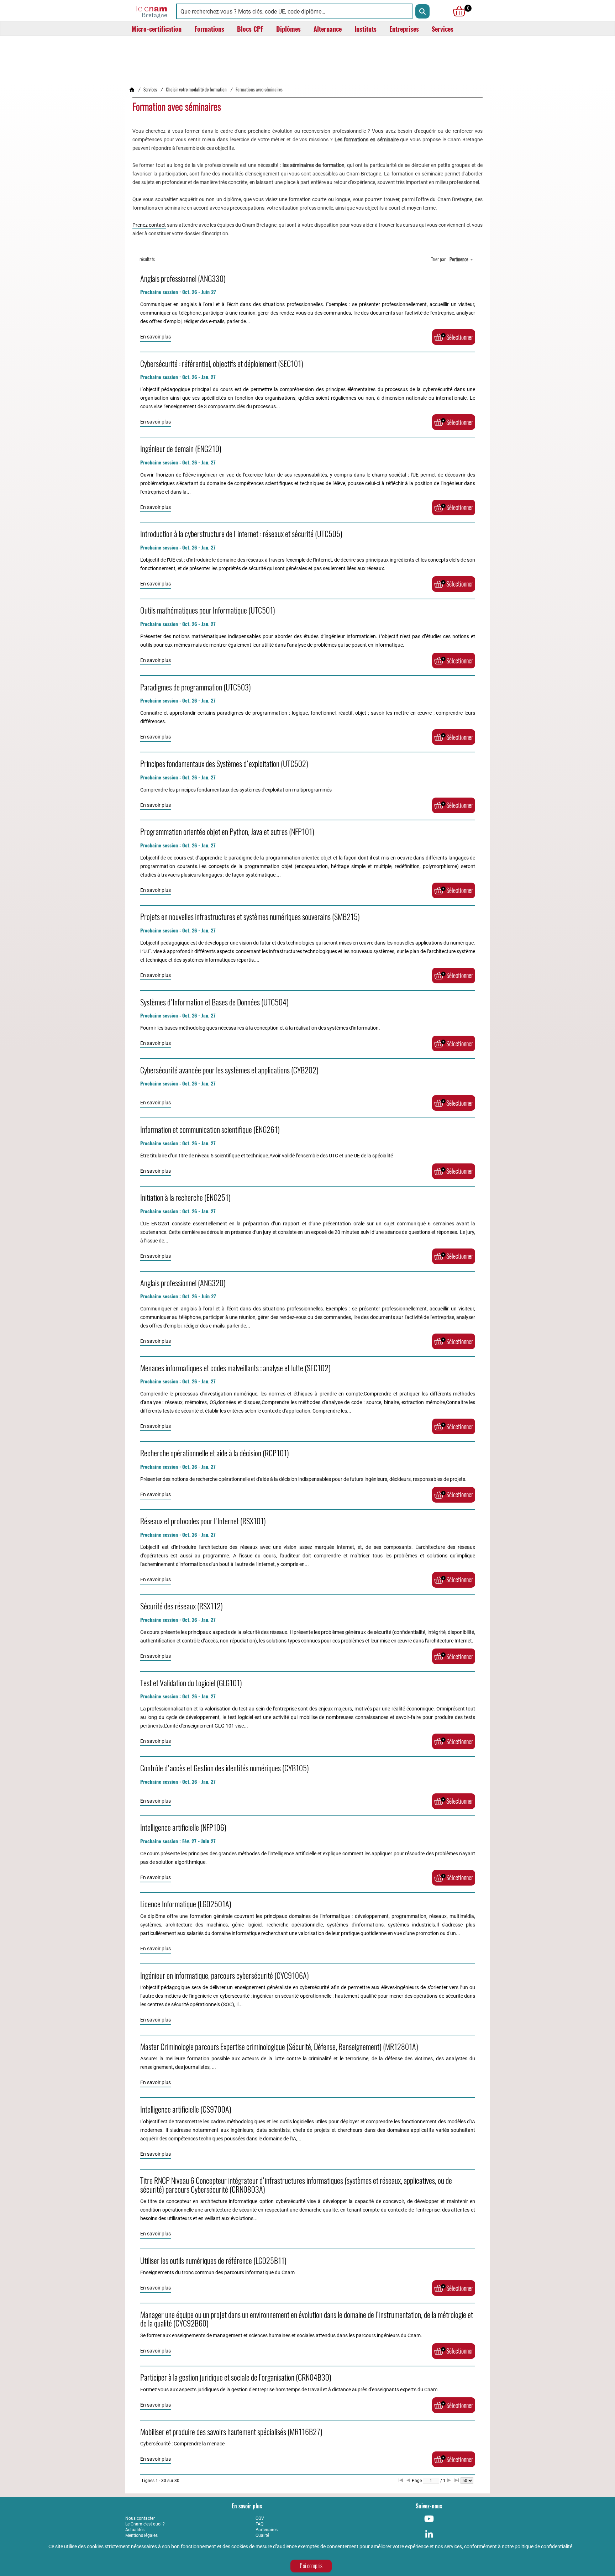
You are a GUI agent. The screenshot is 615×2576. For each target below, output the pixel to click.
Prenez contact (149, 225)
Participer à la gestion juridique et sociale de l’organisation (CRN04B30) (236, 2377)
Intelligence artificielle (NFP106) (183, 1828)
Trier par (438, 259)
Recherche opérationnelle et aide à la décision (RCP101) (215, 1453)
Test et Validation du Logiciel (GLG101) (191, 1683)
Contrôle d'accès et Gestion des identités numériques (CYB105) (225, 1768)
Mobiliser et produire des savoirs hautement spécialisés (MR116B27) (231, 2432)
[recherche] (422, 11)
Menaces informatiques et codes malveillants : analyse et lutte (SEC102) (235, 1368)
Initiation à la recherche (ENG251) (185, 1198)
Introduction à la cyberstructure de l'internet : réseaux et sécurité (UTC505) (241, 534)
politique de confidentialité (543, 2546)
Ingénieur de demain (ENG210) (181, 449)
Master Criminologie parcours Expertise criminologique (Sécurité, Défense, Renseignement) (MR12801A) (279, 2047)
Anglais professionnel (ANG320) (183, 1283)
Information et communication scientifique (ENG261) (210, 1130)
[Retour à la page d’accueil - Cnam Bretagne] (132, 90)
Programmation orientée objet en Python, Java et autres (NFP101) (227, 832)
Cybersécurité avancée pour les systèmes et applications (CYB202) (229, 1070)
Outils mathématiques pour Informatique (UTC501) (208, 610)
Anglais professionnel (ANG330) (183, 279)
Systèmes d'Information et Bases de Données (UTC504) (214, 1002)
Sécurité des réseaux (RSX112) (182, 1606)
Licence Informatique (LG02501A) (186, 1904)
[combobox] (461, 259)
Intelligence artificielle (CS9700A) (186, 2109)
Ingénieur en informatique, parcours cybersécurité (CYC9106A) (225, 1976)
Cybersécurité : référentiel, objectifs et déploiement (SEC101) (222, 364)
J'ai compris (311, 2566)
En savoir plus (156, 337)
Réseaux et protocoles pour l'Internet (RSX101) (203, 1521)
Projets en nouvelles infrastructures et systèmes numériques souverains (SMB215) (250, 917)
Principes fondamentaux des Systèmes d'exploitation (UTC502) (224, 764)
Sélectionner (460, 337)
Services (150, 90)
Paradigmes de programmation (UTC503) (196, 687)
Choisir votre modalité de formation (196, 90)
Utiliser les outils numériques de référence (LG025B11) (213, 2261)
